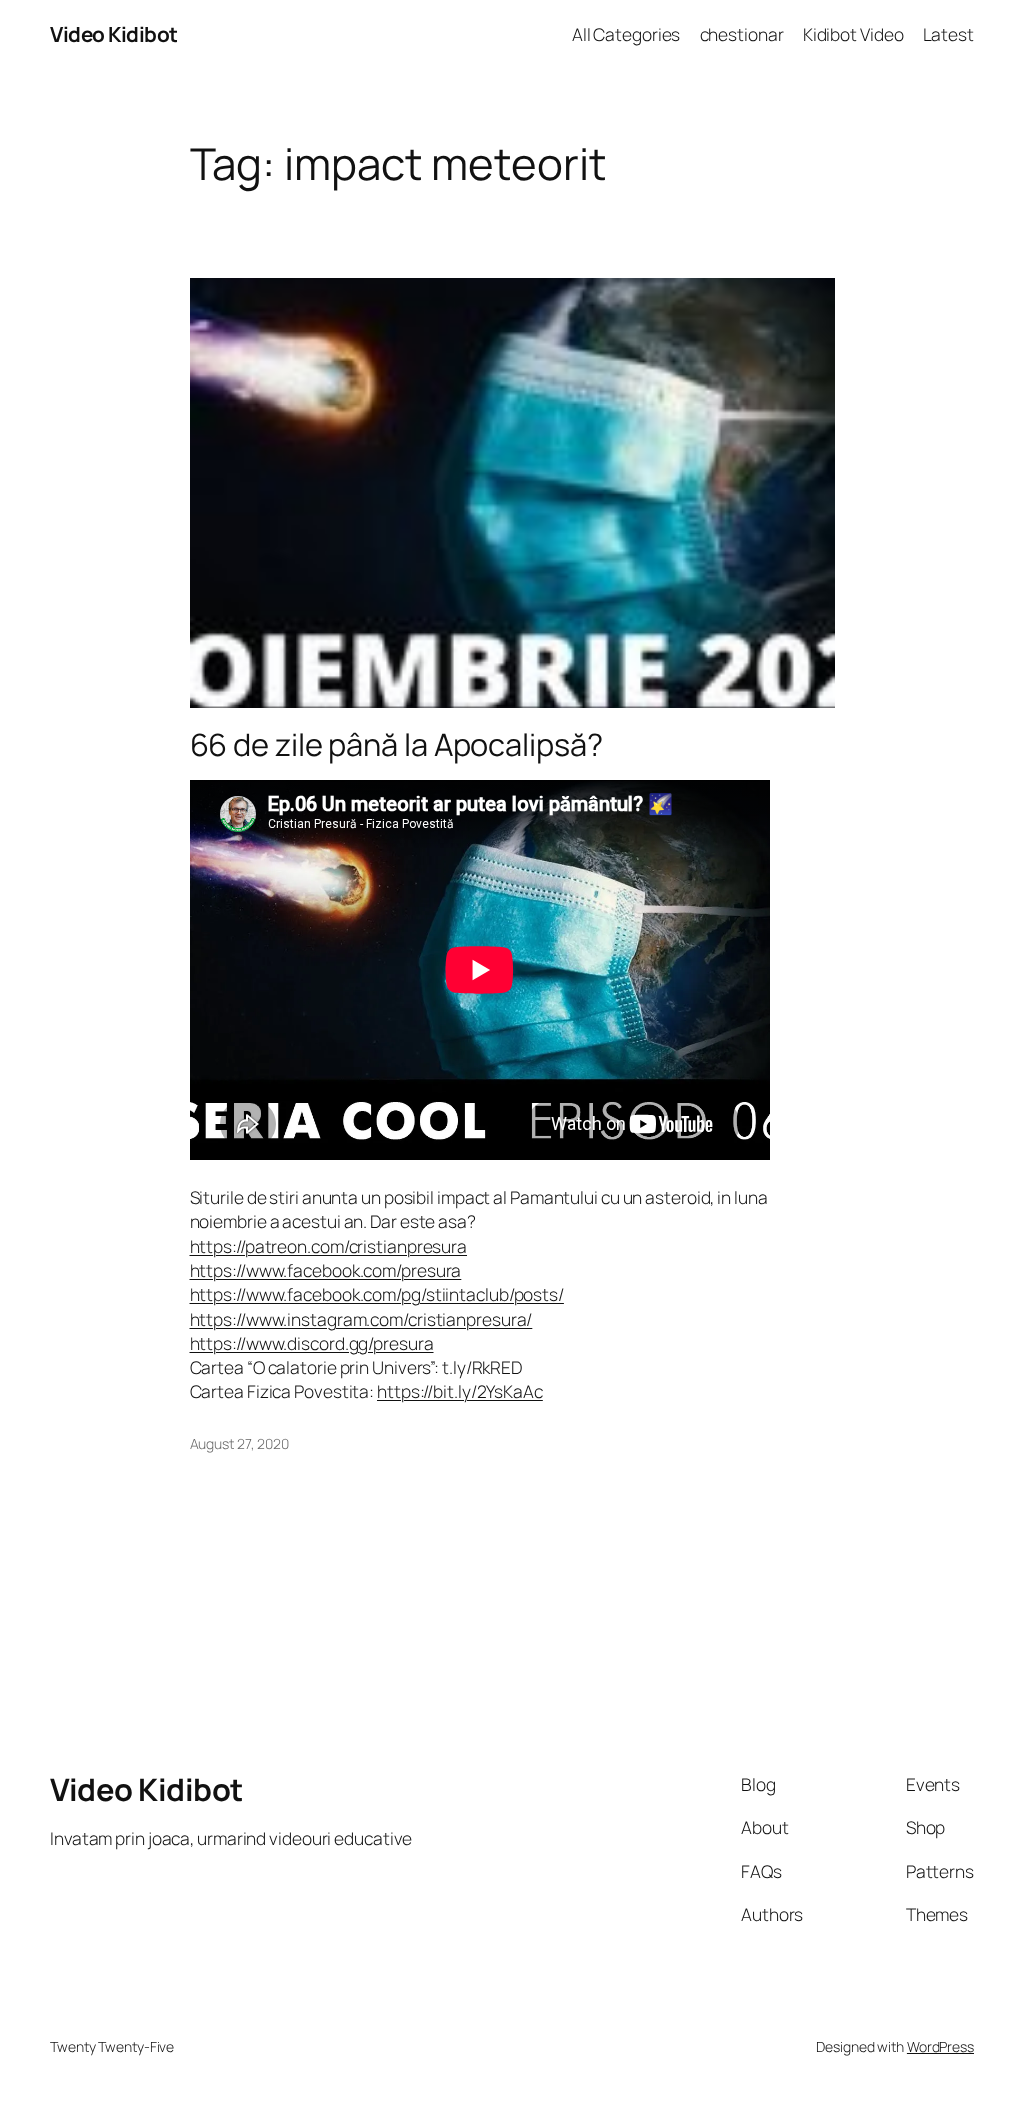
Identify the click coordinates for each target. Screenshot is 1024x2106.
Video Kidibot (114, 34)
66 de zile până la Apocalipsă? (396, 744)
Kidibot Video (853, 34)
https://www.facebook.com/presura (326, 1270)
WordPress (940, 2046)
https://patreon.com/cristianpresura (329, 1246)
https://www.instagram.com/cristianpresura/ (361, 1319)
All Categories (626, 34)
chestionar (742, 34)
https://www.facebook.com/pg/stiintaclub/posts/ (377, 1294)
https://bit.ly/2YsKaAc (460, 1391)
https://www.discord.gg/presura (312, 1343)
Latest (948, 34)
